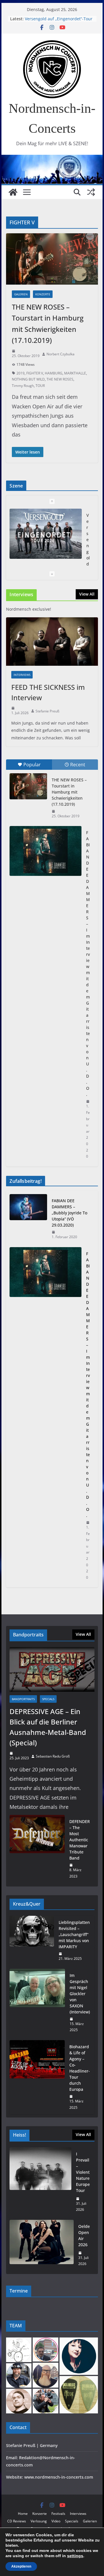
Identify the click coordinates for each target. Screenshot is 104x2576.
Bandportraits (23, 1699)
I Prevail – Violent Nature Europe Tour (83, 2172)
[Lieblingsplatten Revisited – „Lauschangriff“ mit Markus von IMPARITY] (32, 1941)
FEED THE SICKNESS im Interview (48, 692)
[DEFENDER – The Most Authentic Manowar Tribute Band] (37, 1849)
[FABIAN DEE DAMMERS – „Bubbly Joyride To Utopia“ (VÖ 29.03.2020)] (28, 1219)
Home (23, 2514)
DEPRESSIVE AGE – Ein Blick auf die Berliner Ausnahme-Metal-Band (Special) (48, 1727)
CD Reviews (17, 2521)
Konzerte (43, 294)
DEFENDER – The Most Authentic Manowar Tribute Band (80, 1840)
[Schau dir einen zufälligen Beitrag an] (91, 192)
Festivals (58, 2514)
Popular (32, 765)
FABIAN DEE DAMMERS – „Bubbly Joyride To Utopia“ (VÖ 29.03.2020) (69, 1213)
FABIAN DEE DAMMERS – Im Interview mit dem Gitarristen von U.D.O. (88, 963)
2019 (21, 373)
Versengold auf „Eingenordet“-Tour (59, 19)
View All (87, 594)
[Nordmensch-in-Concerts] (13, 192)
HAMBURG (54, 373)
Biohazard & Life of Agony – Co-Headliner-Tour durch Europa (80, 2068)
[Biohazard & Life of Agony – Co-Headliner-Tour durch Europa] (37, 2077)
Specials (48, 1699)
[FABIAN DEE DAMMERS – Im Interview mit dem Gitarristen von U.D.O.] (45, 851)
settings (75, 2556)
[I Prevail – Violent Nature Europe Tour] (40, 2182)
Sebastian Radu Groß (53, 1756)
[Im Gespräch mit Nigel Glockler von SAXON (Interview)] (37, 2003)
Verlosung (39, 2521)
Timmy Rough (23, 386)
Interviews (22, 675)
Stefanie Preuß (47, 711)
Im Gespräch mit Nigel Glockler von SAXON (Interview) (80, 1994)
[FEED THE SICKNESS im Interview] (52, 642)
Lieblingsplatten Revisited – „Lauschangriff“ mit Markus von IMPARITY (74, 1934)
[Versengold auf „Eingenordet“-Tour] (45, 534)
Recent (78, 765)
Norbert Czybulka (61, 354)
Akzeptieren (21, 2566)
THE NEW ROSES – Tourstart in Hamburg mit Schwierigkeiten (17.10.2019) (69, 792)
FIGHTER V (35, 373)
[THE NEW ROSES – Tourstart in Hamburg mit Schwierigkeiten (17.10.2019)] (28, 786)
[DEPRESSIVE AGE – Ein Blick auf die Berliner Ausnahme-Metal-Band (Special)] (52, 1669)
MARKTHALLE (75, 373)
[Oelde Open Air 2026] (41, 2245)
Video (56, 2521)
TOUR (40, 386)
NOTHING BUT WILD (28, 379)
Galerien (21, 294)
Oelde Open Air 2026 (84, 2235)
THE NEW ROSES (60, 379)
